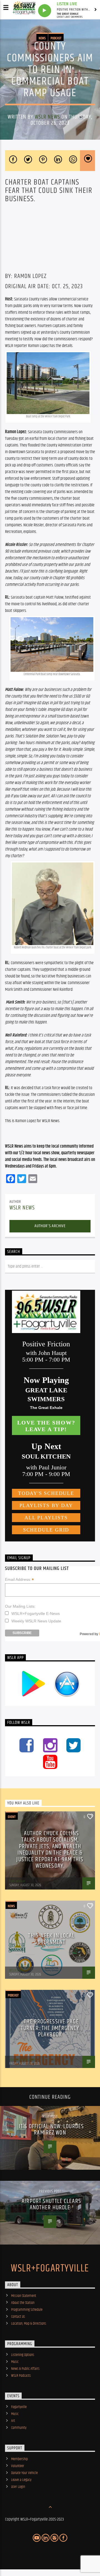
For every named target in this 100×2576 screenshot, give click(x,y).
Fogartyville (19, 2407)
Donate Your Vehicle (24, 2473)
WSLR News (47, 117)
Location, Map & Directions (29, 2324)
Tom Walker (17, 1881)
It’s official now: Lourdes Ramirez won (51, 2130)
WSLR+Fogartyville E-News (36, 1613)
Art (13, 2421)
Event (12, 1817)
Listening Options (23, 2355)
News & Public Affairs (25, 2369)
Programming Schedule (27, 2310)
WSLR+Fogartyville (50, 2269)
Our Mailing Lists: (20, 1606)
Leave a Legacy (21, 2480)
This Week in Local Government (51, 1939)
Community (19, 2428)
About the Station (23, 2303)
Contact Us (18, 2317)
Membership (19, 2459)
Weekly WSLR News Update (36, 1621)
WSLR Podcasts (21, 2376)
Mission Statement (24, 2296)
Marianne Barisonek (22, 2060)
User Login (18, 2487)
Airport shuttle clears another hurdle (51, 2204)
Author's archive (50, 1226)
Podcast (56, 38)
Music (15, 2362)
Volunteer (18, 2466)
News (42, 38)
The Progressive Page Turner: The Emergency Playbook (50, 2028)
